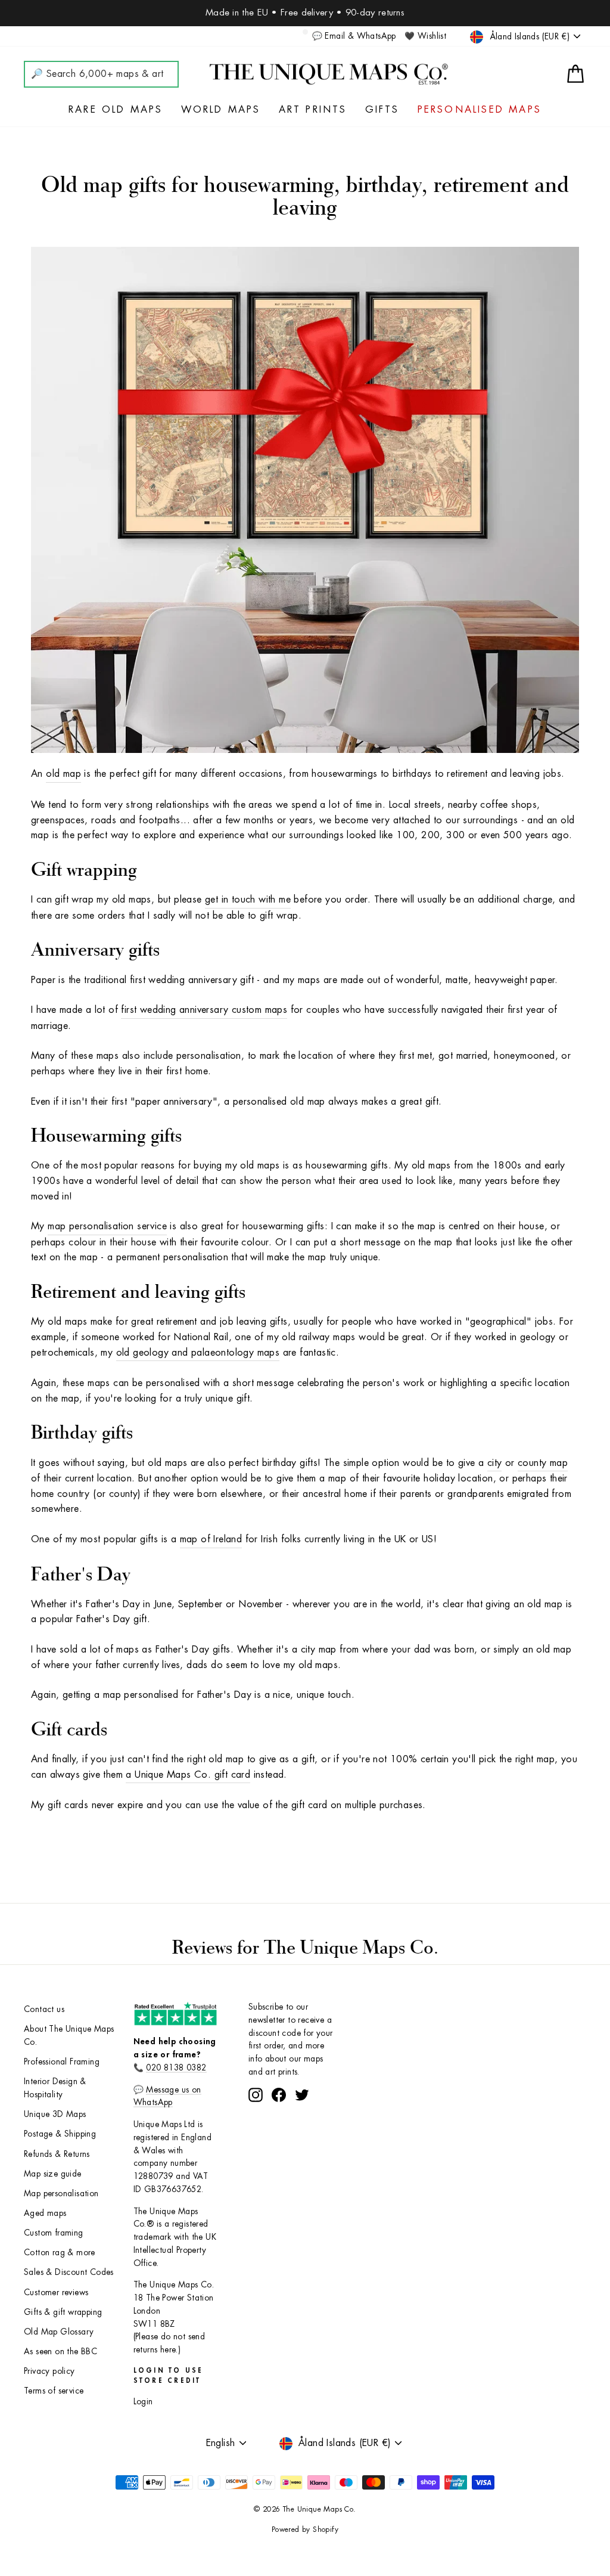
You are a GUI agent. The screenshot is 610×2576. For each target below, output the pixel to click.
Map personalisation (61, 2194)
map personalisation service (107, 1226)
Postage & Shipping (60, 2134)
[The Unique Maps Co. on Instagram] (256, 2095)
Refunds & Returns (57, 2154)
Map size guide (53, 2174)
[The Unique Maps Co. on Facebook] (279, 2095)
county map (543, 1463)
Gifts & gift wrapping (63, 2312)
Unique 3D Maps (55, 2114)
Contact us (44, 2009)
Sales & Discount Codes (69, 2272)
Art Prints (313, 110)
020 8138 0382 (176, 2068)
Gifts (382, 110)
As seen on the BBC (60, 2352)
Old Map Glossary (59, 2332)
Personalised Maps (480, 110)
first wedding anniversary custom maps (204, 1010)
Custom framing (54, 2233)
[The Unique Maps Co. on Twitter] (302, 2095)
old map (63, 774)
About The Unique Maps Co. (69, 2036)
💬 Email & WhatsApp (354, 36)
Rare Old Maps (116, 110)
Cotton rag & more (60, 2253)
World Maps (221, 110)
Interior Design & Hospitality (55, 2088)
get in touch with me (248, 900)
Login (143, 2402)
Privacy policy (49, 2371)
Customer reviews (56, 2293)
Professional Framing (62, 2062)
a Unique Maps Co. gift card (188, 1775)
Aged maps (45, 2213)
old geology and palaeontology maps (198, 1353)
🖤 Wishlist (425, 36)
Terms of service (54, 2391)
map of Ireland (211, 1539)
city (495, 1463)
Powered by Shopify (305, 2529)
